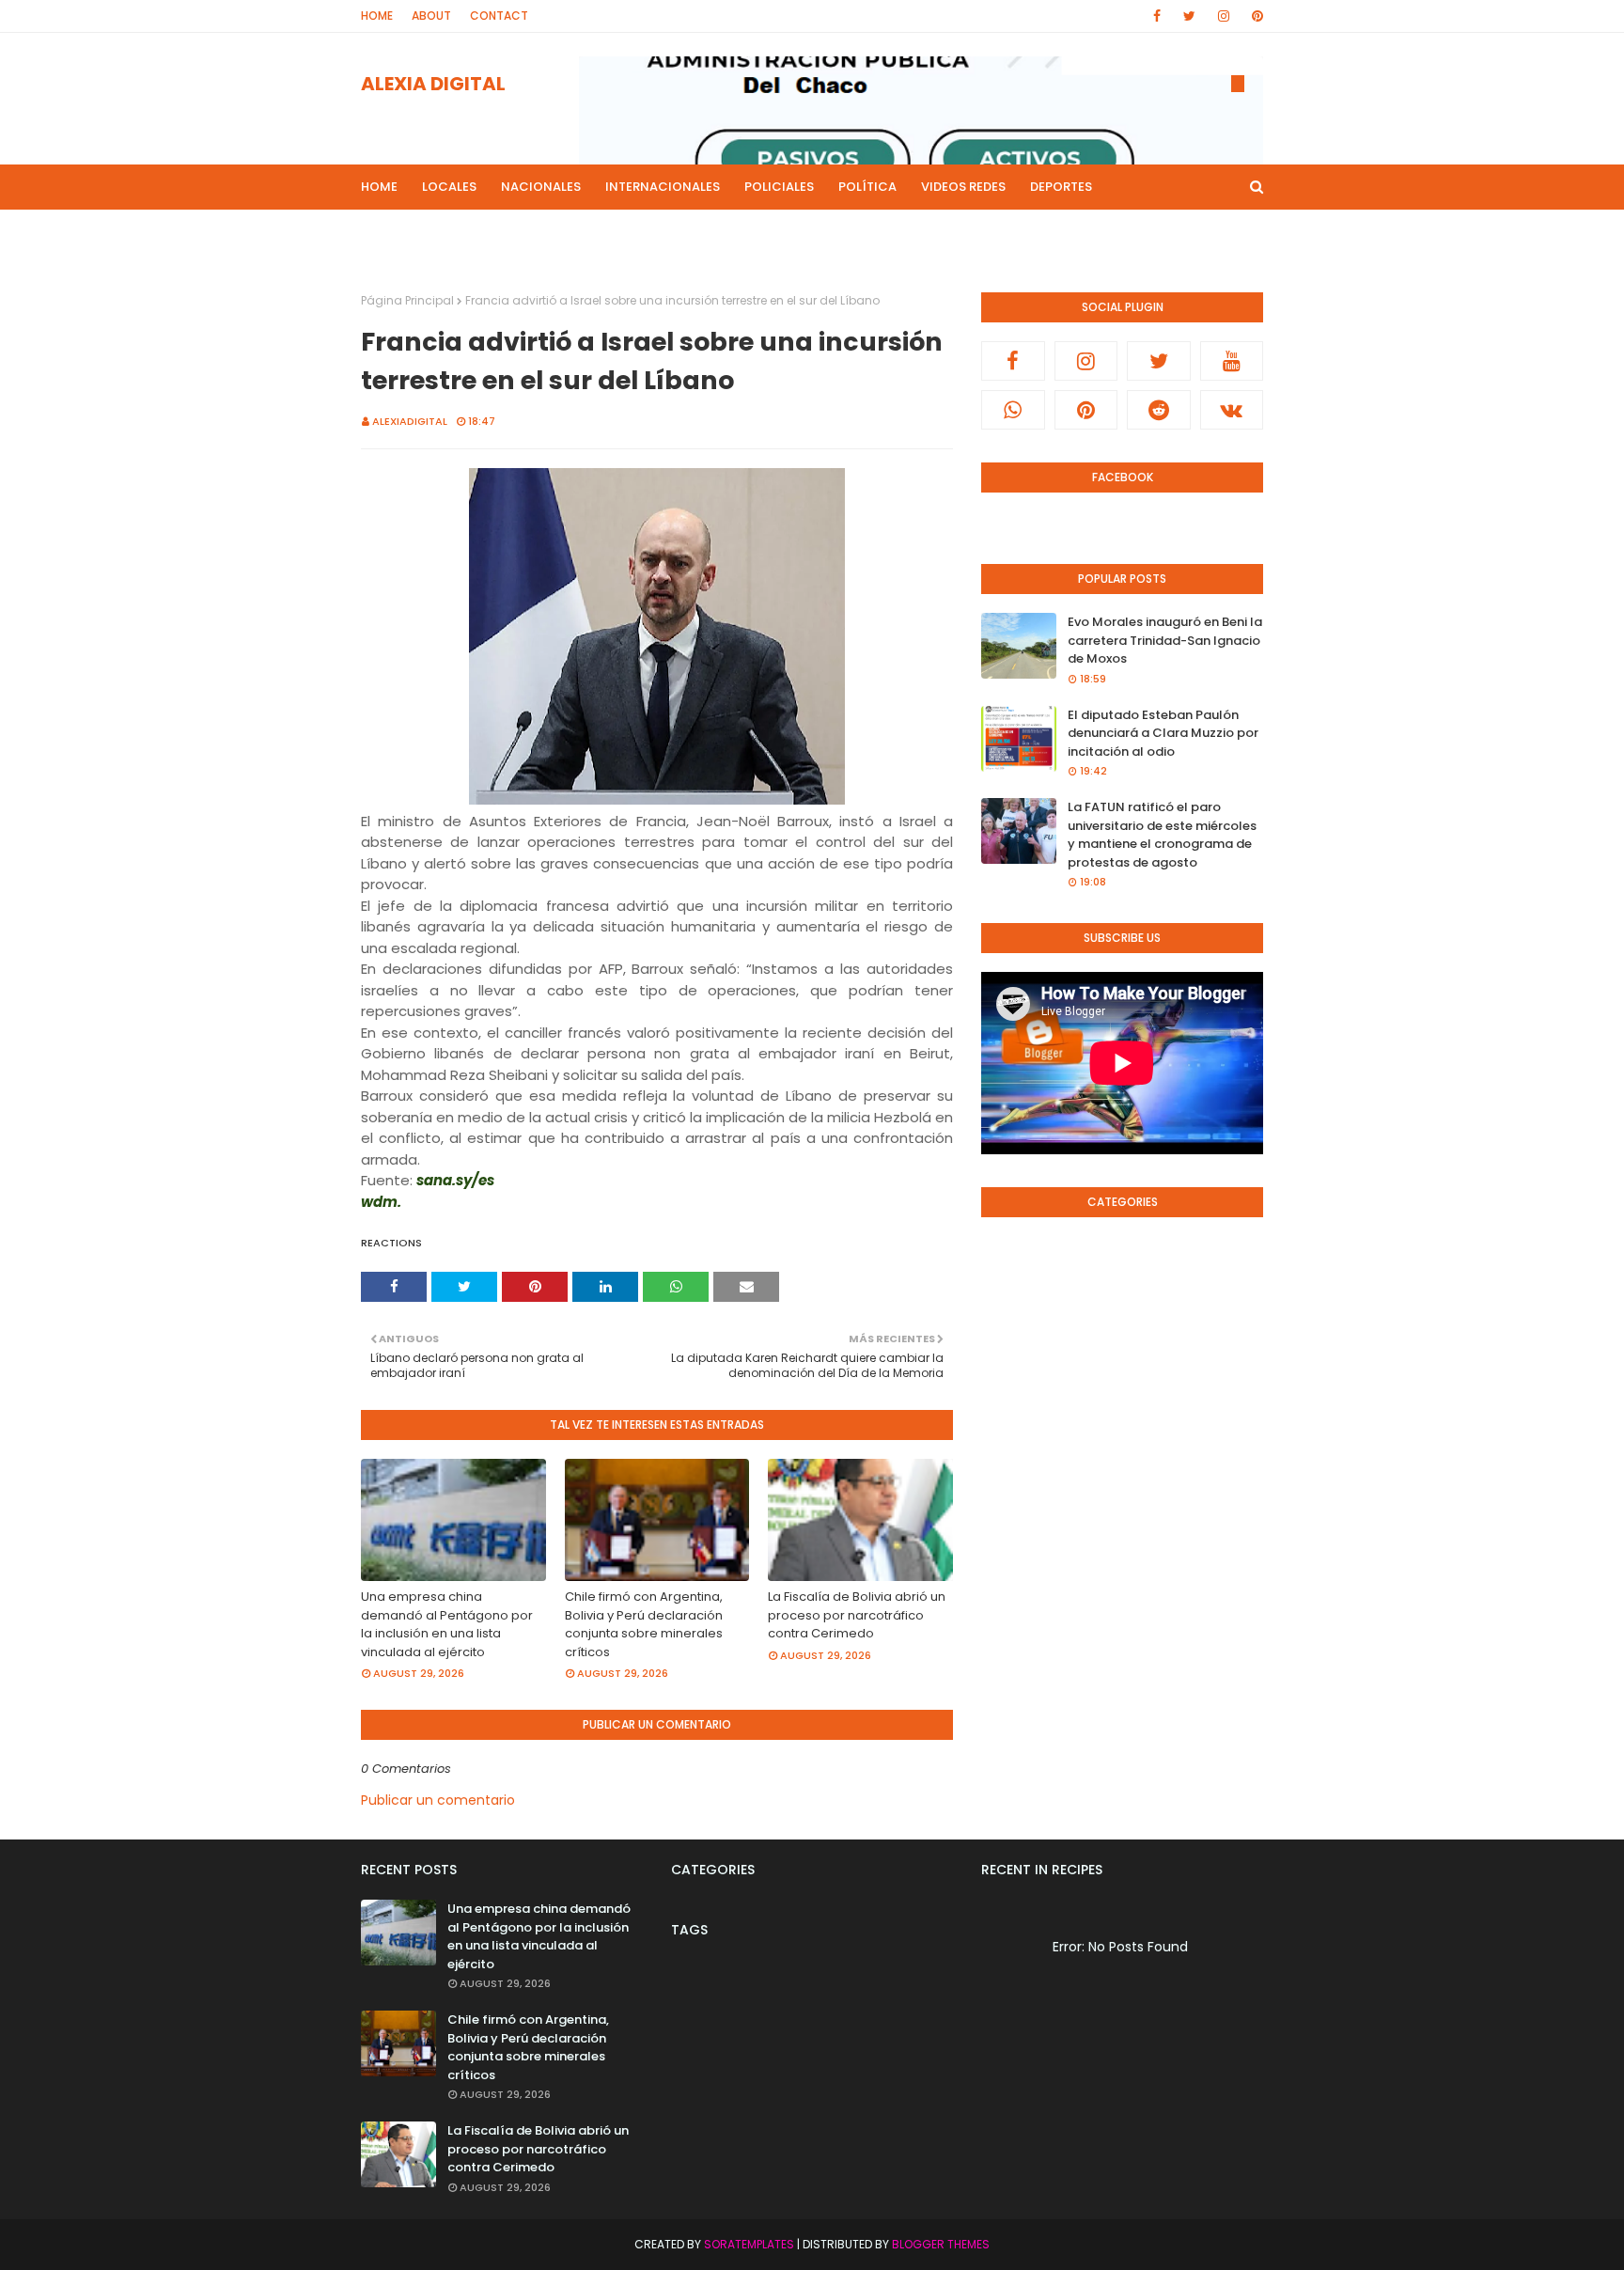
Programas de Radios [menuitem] (446, 232)
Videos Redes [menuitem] (963, 187)
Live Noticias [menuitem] (714, 232)
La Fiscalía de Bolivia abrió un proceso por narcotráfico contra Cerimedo (857, 1615)
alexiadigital (410, 421)
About (431, 16)
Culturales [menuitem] (821, 232)
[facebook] (1157, 16)
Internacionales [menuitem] (663, 187)
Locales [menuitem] (449, 187)
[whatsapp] (1013, 410)
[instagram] (1224, 16)
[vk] (1232, 410)
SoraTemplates (749, 2244)
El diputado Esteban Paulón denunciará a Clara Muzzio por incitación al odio (1163, 733)
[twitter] (1189, 16)
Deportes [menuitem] (1061, 187)
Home (377, 16)
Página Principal (407, 300)
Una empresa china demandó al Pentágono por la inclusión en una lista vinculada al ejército (447, 1624)
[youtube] (1232, 361)
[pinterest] (1254, 16)
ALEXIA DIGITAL (433, 84)
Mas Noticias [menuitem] (589, 232)
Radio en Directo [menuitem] (941, 232)
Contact (499, 16)
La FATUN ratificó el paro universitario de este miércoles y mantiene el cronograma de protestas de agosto (1162, 835)
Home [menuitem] (379, 187)
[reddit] (1159, 410)
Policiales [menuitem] (779, 187)
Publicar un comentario (438, 1800)
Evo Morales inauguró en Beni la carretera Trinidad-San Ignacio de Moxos (1165, 640)
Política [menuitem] (867, 187)
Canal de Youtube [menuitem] (1082, 232)
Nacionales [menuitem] (541, 187)
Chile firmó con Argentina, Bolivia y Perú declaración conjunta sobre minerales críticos (644, 1624)
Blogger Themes (941, 2244)
